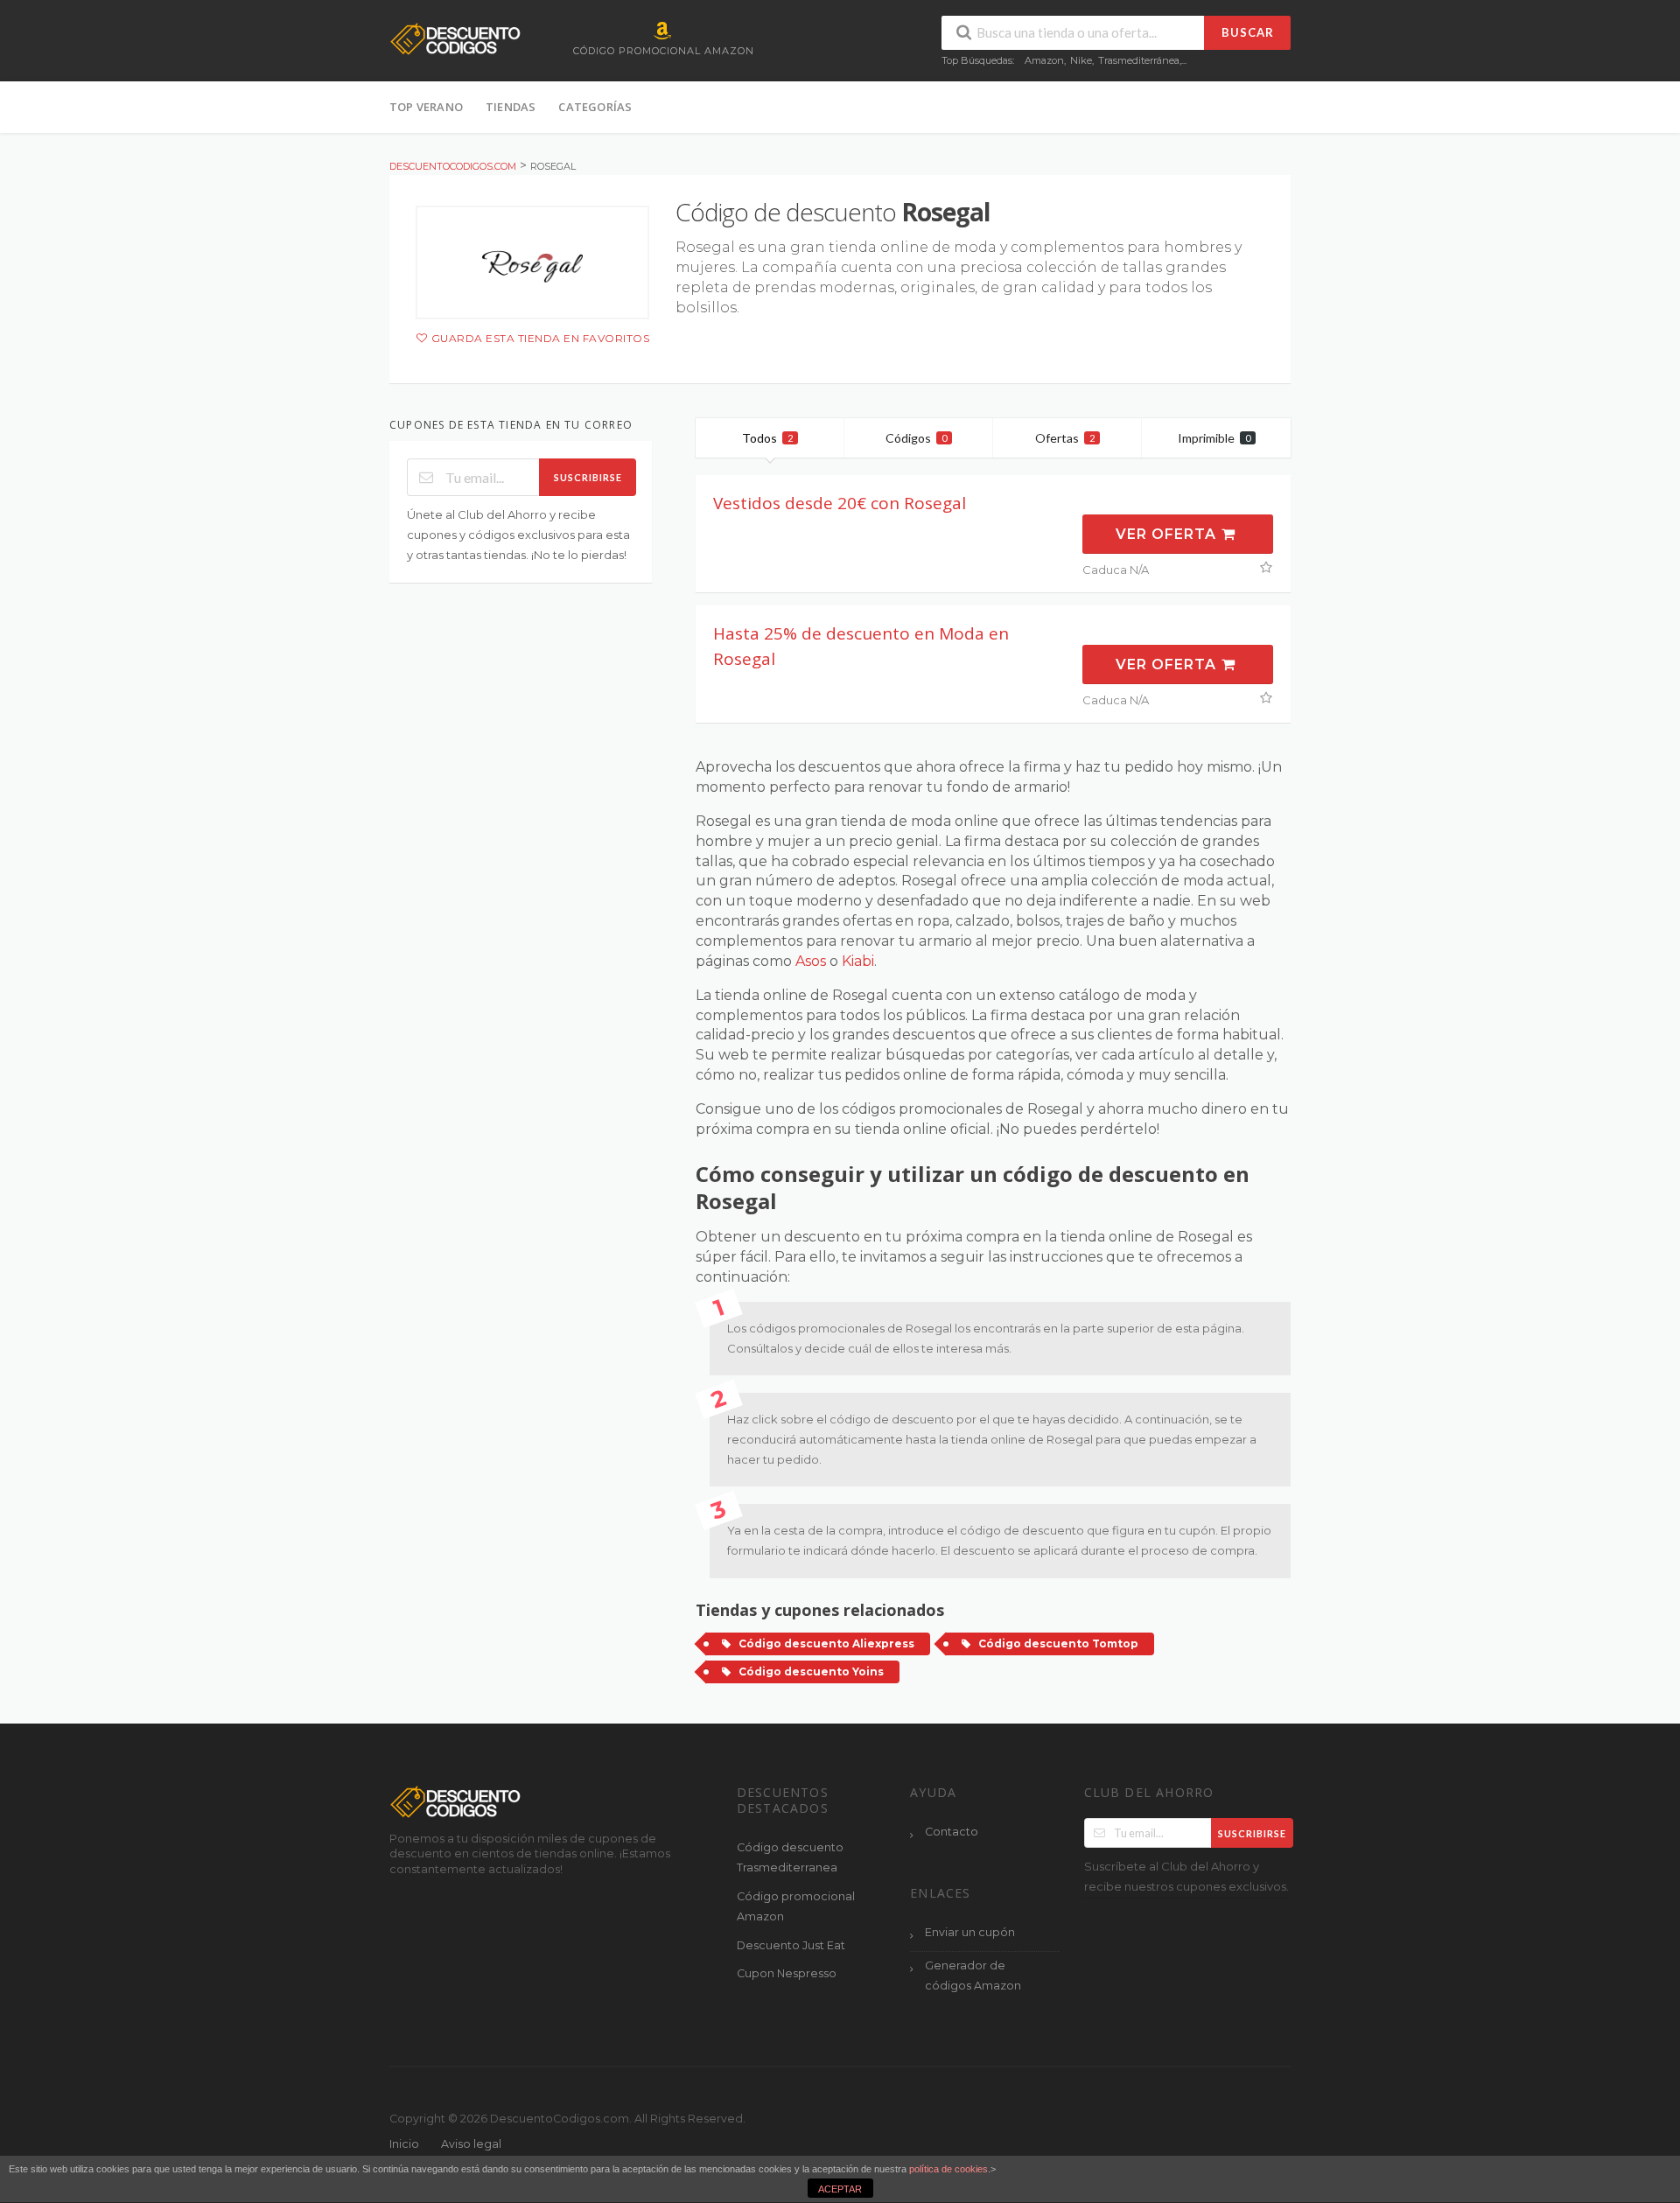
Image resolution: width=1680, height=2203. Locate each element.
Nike (1081, 60)
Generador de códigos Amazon (973, 1976)
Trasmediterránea (1139, 60)
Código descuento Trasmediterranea (790, 1857)
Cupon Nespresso (787, 1973)
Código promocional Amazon (796, 1906)
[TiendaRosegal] (532, 262)
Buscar (1248, 32)
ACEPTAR (840, 2189)
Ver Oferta (1168, 534)
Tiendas (511, 107)
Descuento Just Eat (791, 1945)
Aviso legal (471, 2144)
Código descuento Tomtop (1058, 1644)
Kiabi (858, 961)
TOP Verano (426, 107)
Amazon (1044, 60)
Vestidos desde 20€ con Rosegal (840, 503)
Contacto (952, 1832)
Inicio (404, 2144)
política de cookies (948, 2169)
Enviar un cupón (970, 1932)
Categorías (595, 107)
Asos (811, 961)
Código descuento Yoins (811, 1671)
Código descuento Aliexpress (826, 1644)
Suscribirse (588, 477)
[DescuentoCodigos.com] (455, 38)
